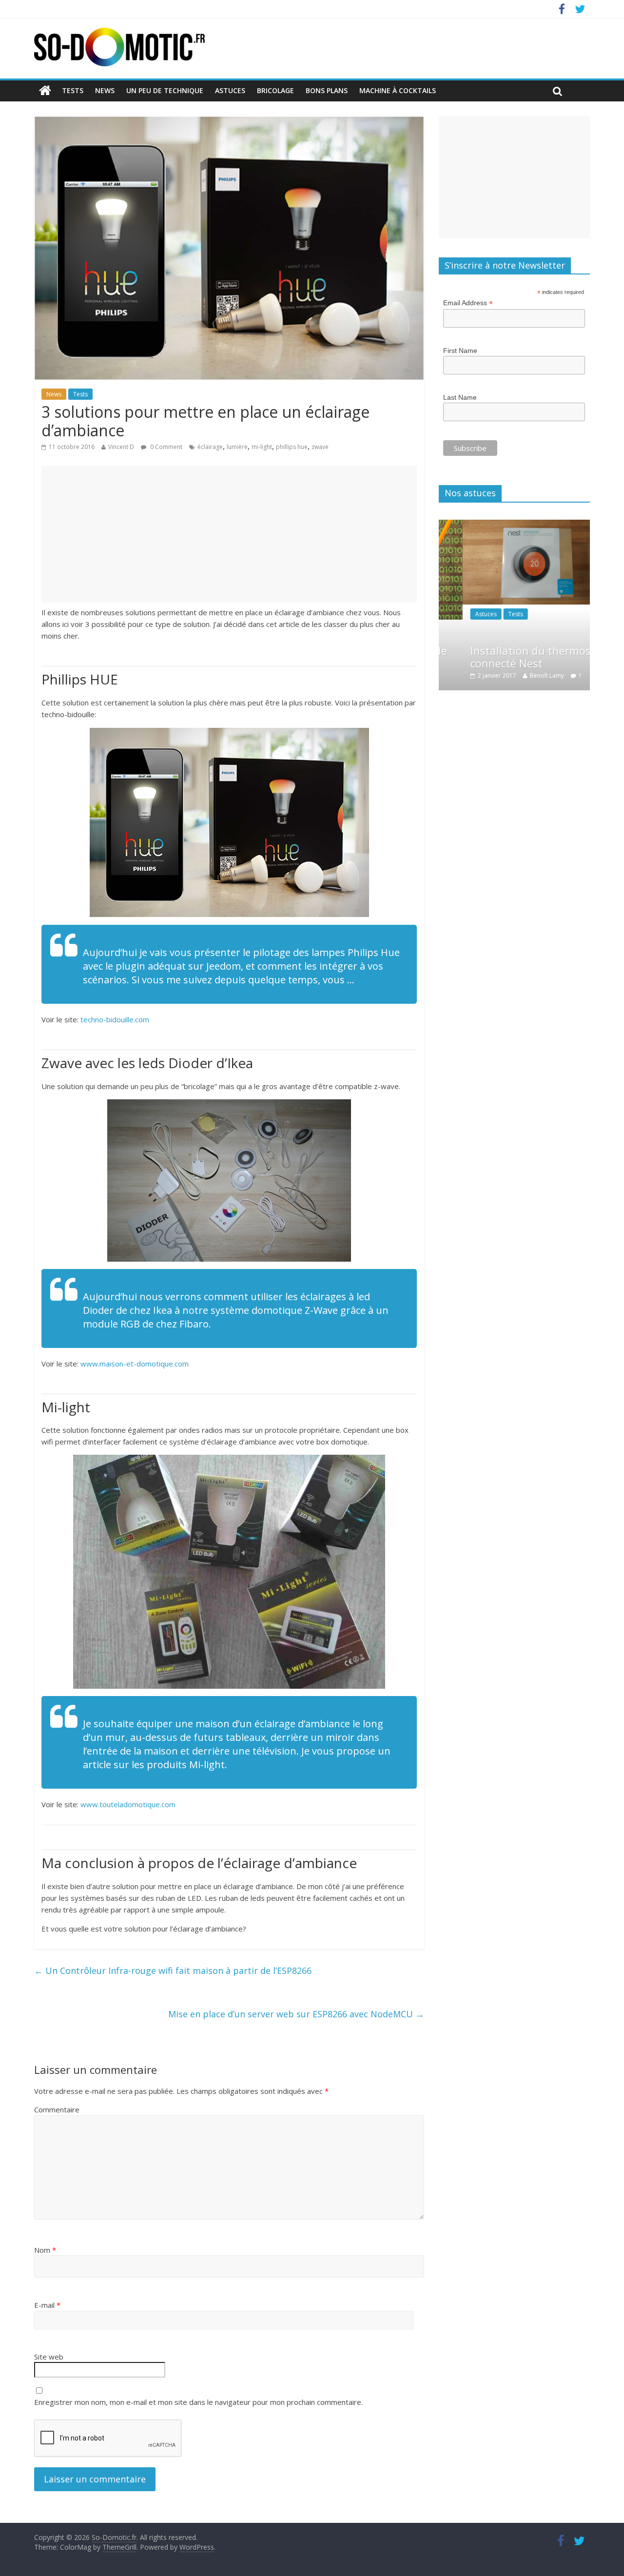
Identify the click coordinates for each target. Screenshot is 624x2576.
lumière (237, 447)
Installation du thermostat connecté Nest (514, 657)
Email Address (468, 303)
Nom (45, 2250)
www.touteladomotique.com (128, 1804)
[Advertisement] (229, 534)
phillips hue (292, 447)
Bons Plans (327, 90)
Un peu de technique (165, 90)
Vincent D (121, 447)
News (105, 90)
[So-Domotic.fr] (119, 34)
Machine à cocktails (398, 90)
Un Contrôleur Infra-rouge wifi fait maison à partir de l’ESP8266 (174, 1971)
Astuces (230, 90)
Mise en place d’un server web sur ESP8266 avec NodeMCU (296, 2014)
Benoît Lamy (523, 675)
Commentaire (57, 2109)
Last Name (460, 397)
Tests (73, 90)
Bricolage (275, 90)
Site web (49, 2357)
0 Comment (166, 447)
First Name (460, 351)
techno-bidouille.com (115, 1019)
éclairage (210, 447)
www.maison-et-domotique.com (135, 1364)
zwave (320, 447)
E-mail (47, 2305)
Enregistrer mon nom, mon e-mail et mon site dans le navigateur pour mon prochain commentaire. (198, 2402)
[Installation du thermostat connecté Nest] (514, 525)
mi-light (262, 447)
